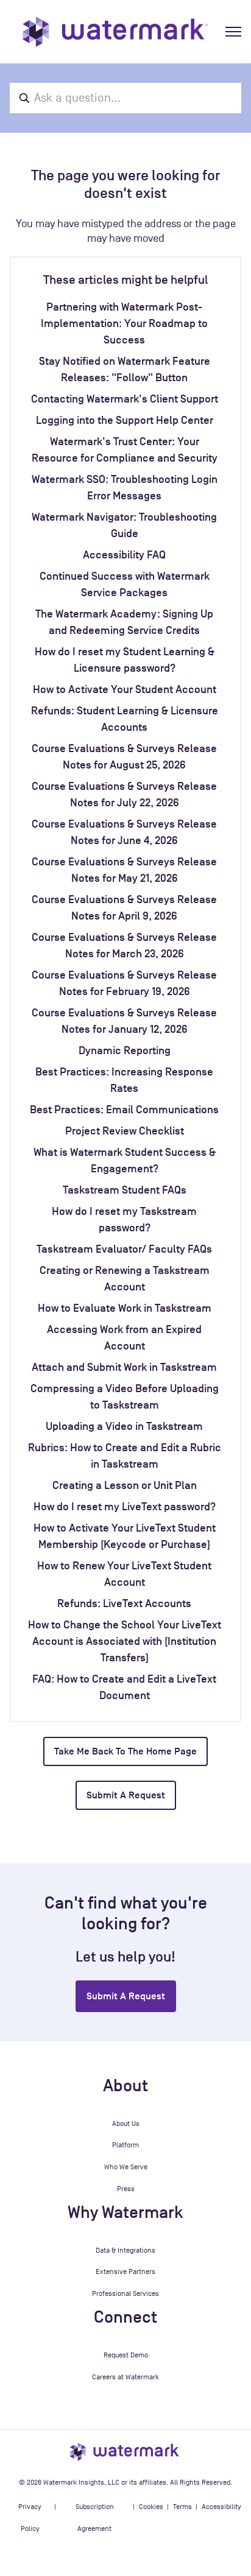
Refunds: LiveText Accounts (124, 1603)
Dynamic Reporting (125, 1050)
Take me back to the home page (125, 1751)
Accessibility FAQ (124, 555)
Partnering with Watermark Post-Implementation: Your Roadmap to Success (124, 323)
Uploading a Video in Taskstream (124, 1426)
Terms (182, 2507)
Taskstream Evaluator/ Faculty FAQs (124, 1249)
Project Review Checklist (125, 1131)
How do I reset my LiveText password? (125, 1507)
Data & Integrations (125, 2250)
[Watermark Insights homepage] (125, 2451)
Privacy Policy (30, 2518)
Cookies (151, 2507)
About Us (126, 2124)
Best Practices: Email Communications (124, 1110)
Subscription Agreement (95, 2518)
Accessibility (221, 2507)
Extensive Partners (125, 2272)
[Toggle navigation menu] (233, 32)
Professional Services (125, 2293)
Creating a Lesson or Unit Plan (125, 1485)
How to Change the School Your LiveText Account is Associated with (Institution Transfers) (125, 1641)
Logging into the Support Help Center (125, 420)
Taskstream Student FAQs (125, 1190)
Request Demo (126, 2355)
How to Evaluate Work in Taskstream (125, 1308)
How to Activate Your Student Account (125, 689)
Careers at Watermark (125, 2377)
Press (126, 2189)
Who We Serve (126, 2167)
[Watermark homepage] (115, 32)
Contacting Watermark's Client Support (125, 399)
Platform (125, 2145)
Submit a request (126, 1795)
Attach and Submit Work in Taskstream (124, 1367)
